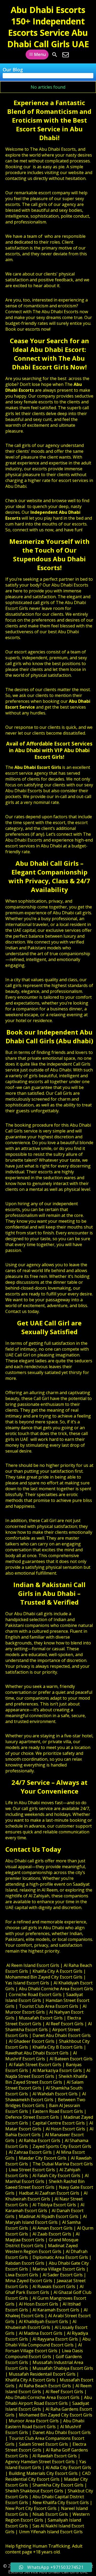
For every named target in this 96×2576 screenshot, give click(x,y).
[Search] (55, 55)
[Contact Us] (66, 55)
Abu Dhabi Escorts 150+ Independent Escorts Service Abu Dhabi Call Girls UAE (48, 27)
